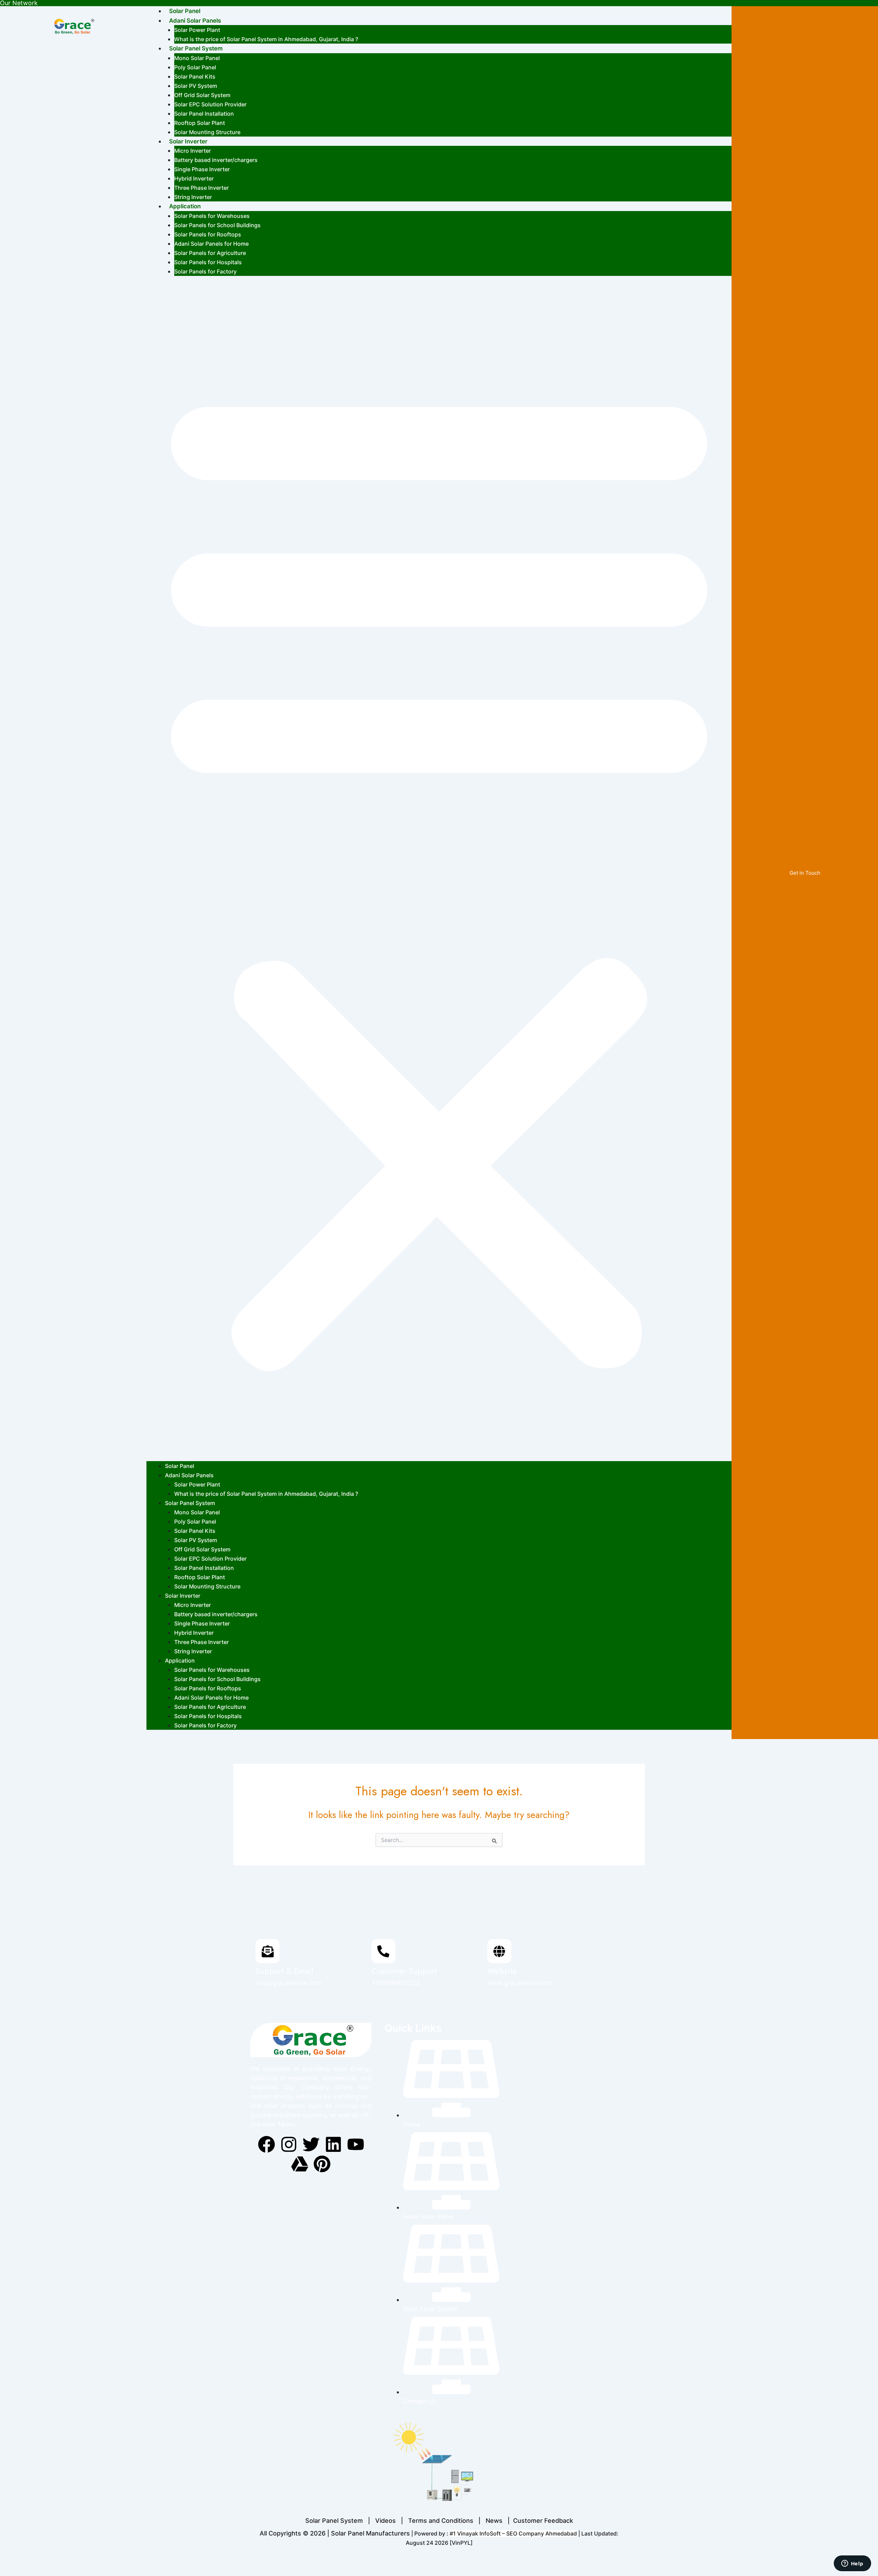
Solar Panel (185, 11)
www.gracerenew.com (520, 1983)
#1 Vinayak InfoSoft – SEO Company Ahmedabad (513, 2533)
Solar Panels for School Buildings (217, 225)
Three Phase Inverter (201, 188)
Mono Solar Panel (197, 58)
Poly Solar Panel (195, 67)
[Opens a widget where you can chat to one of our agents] (852, 2564)
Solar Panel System (196, 48)
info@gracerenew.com (288, 1983)
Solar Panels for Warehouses (212, 216)
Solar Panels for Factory (205, 271)
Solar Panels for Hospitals (208, 262)
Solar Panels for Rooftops (208, 234)
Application (185, 206)
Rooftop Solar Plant (200, 123)
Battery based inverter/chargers (216, 160)
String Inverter (193, 197)
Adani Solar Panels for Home (211, 244)
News (494, 2521)
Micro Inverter (193, 151)
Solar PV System (196, 86)
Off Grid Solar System (202, 95)
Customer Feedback (543, 2521)
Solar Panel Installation (204, 114)
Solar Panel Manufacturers (370, 2533)
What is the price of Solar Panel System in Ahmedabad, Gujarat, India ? (266, 39)
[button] (439, 873)
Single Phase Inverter (202, 169)
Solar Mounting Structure (207, 132)
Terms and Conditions (441, 2521)
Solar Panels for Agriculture (210, 253)
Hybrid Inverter (194, 178)
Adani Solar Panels (195, 21)
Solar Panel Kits (195, 77)
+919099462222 (396, 1983)
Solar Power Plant (197, 30)
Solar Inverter (188, 141)
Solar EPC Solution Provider (210, 104)
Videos (385, 2521)
